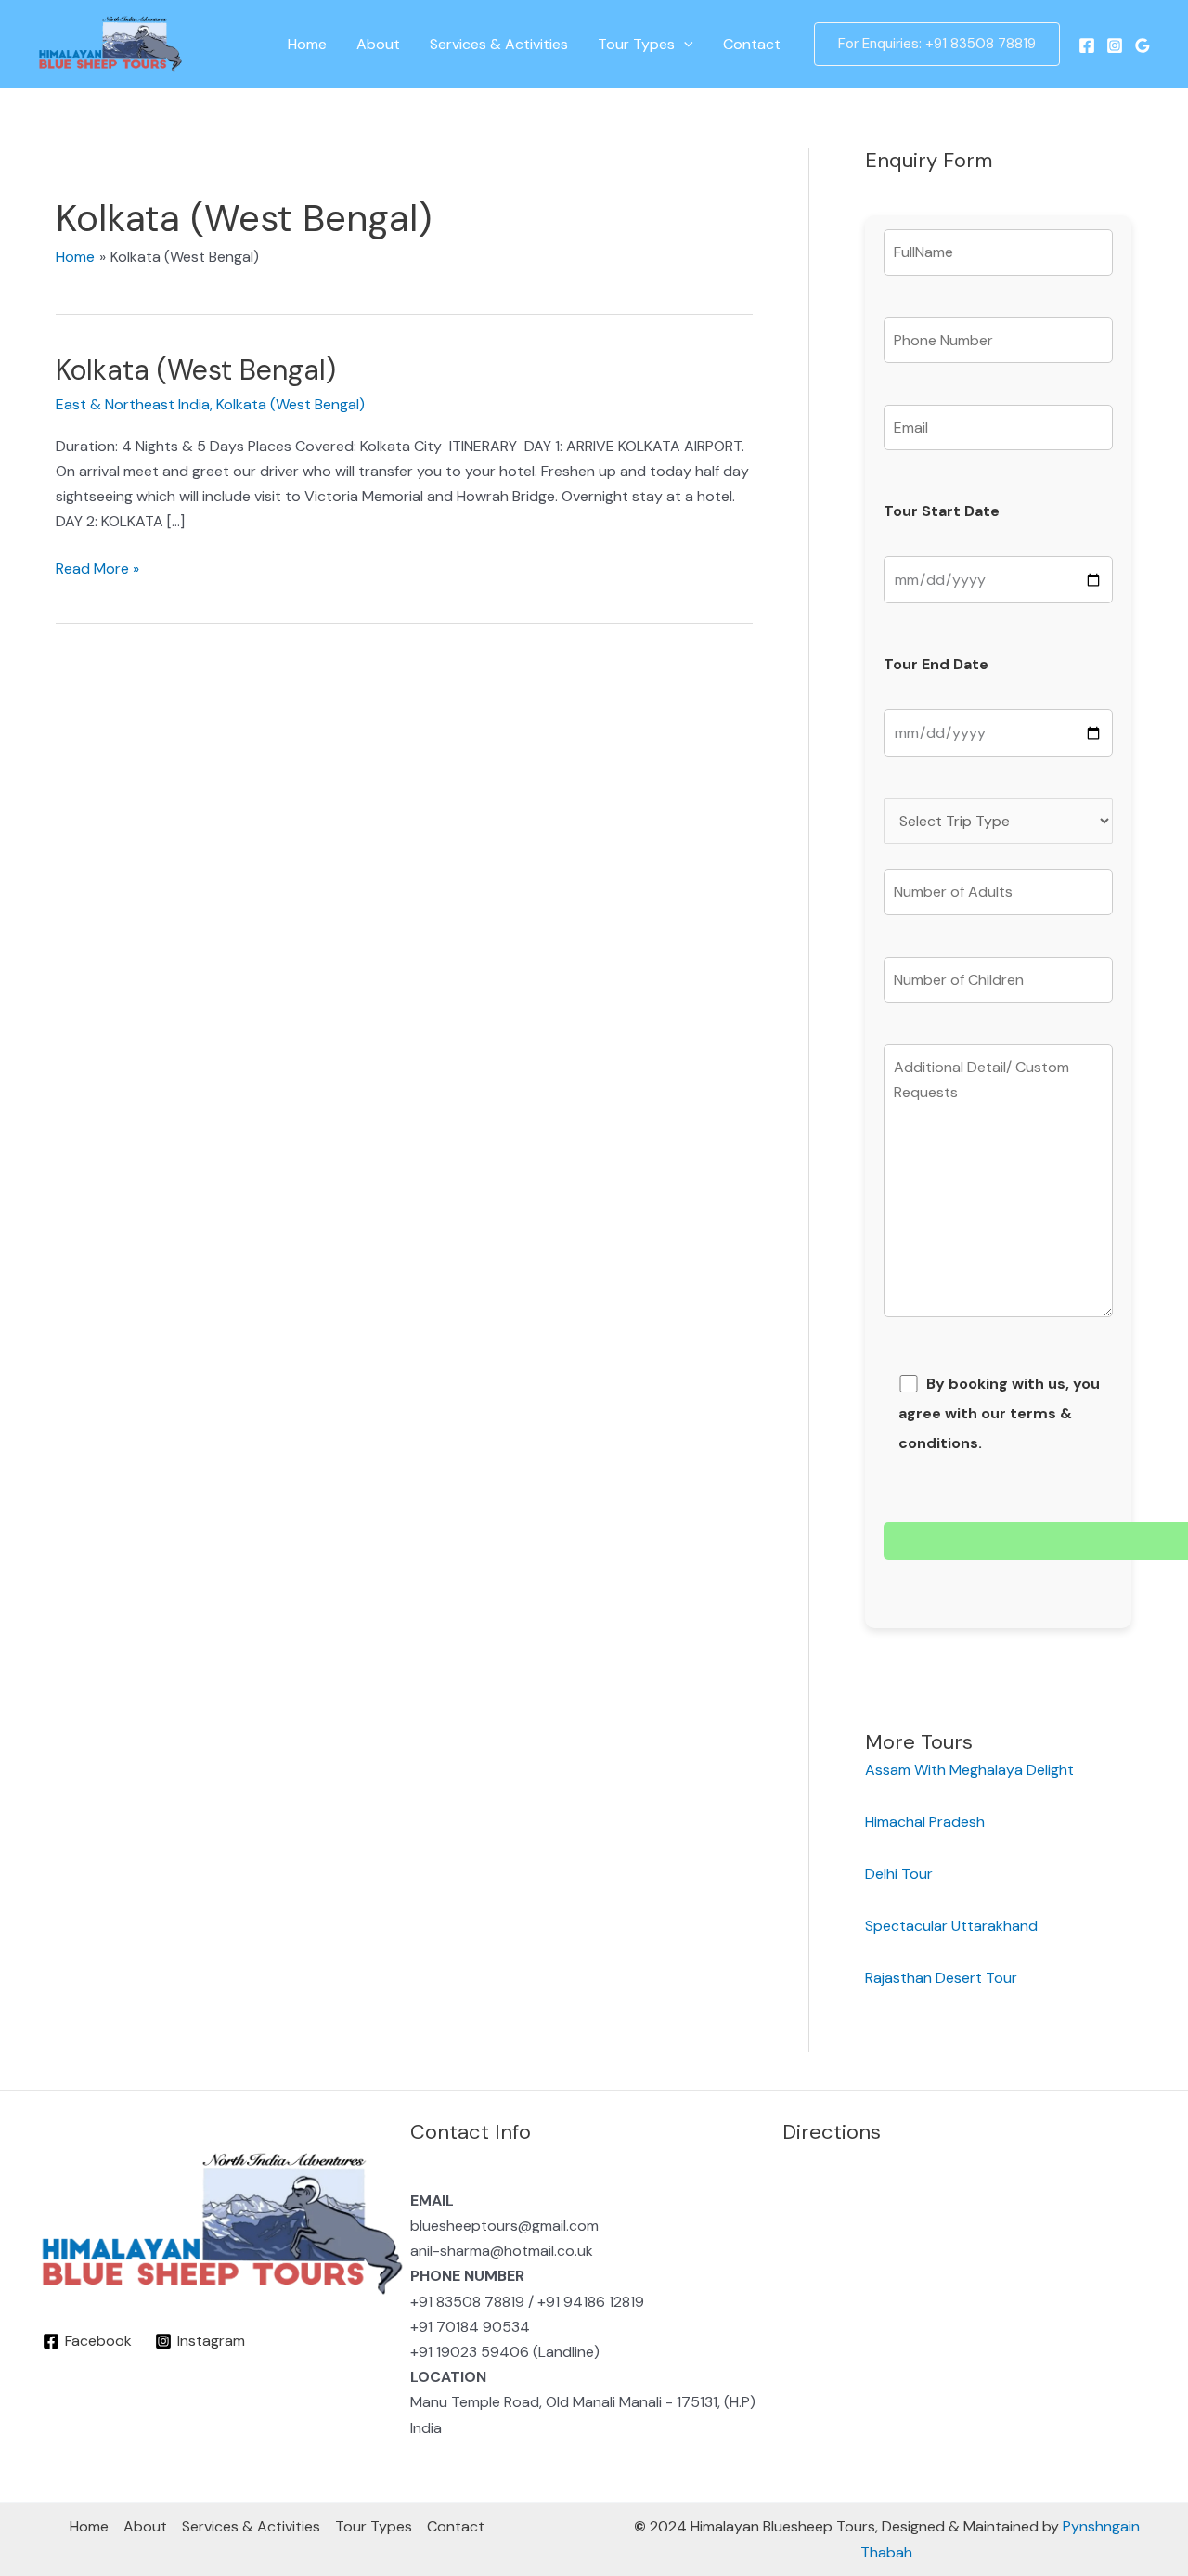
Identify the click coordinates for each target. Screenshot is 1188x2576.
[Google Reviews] (1143, 45)
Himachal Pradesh (925, 1822)
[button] (684, 45)
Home (307, 44)
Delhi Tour (901, 1874)
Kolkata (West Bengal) (196, 370)
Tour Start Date (942, 511)
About (378, 44)
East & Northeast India (133, 404)
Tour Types (636, 44)
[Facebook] (1087, 45)
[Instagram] (1115, 45)
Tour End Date (936, 664)
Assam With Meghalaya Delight (969, 1770)
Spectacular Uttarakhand (951, 1926)
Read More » (97, 567)
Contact (752, 44)
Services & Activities (499, 44)
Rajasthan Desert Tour (943, 1978)
